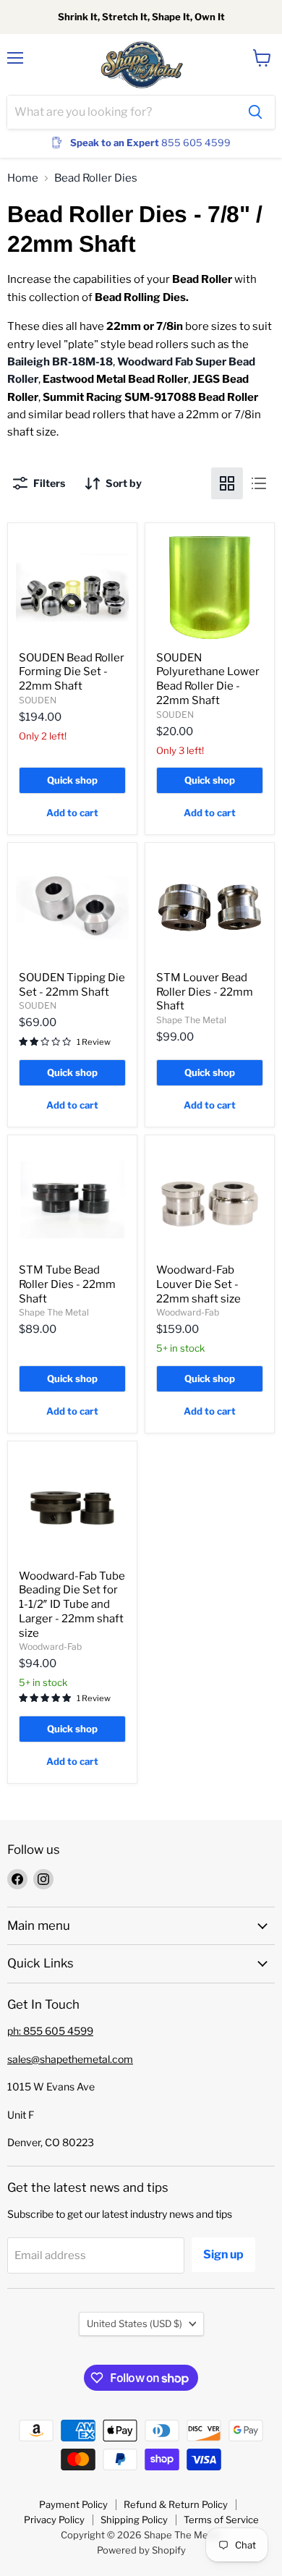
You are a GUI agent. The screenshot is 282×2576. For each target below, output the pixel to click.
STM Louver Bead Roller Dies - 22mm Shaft (205, 992)
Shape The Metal (191, 1020)
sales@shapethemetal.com (70, 2059)
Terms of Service (221, 2520)
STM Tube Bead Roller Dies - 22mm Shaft (67, 1284)
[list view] (259, 483)
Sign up (223, 2254)
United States (134, 2323)
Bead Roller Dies (96, 178)
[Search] (255, 112)
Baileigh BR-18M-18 (60, 362)
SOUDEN (38, 700)
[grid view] (227, 483)
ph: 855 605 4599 (50, 2031)
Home (23, 178)
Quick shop (72, 780)
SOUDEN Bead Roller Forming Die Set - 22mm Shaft (72, 672)
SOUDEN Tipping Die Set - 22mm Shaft (72, 985)
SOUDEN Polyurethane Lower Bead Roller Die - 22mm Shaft (208, 679)
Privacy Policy (54, 2520)
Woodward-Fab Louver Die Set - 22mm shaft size (198, 1284)
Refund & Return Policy (176, 2504)
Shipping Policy (134, 2520)
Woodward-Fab (188, 1312)
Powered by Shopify (141, 2550)
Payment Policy (73, 2504)
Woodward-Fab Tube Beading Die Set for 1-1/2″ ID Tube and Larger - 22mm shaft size (72, 1605)
